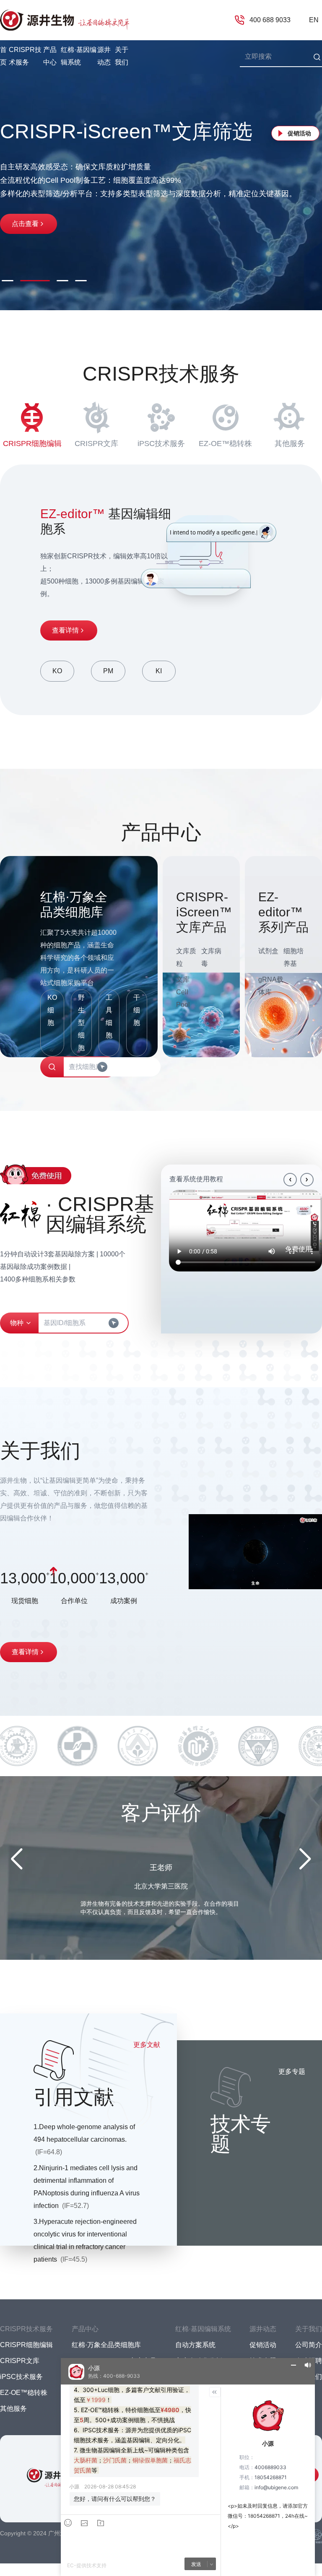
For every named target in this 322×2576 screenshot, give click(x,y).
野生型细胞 (81, 1023)
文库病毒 (211, 957)
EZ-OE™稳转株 (225, 444)
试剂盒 (268, 951)
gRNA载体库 (271, 986)
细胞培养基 (293, 957)
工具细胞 (109, 1016)
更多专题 (292, 2071)
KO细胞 (52, 1010)
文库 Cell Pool (183, 992)
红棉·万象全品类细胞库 (106, 2345)
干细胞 (137, 1010)
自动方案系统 (195, 2345)
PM (108, 671)
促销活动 (299, 133)
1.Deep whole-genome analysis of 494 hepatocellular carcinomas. (84, 2139)
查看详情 (65, 630)
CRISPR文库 (96, 444)
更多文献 (147, 2045)
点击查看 (25, 217)
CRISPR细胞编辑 (32, 444)
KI (159, 671)
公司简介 (309, 2345)
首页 (3, 56)
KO (57, 671)
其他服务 (290, 444)
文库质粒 (186, 957)
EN (314, 20)
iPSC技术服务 (161, 444)
